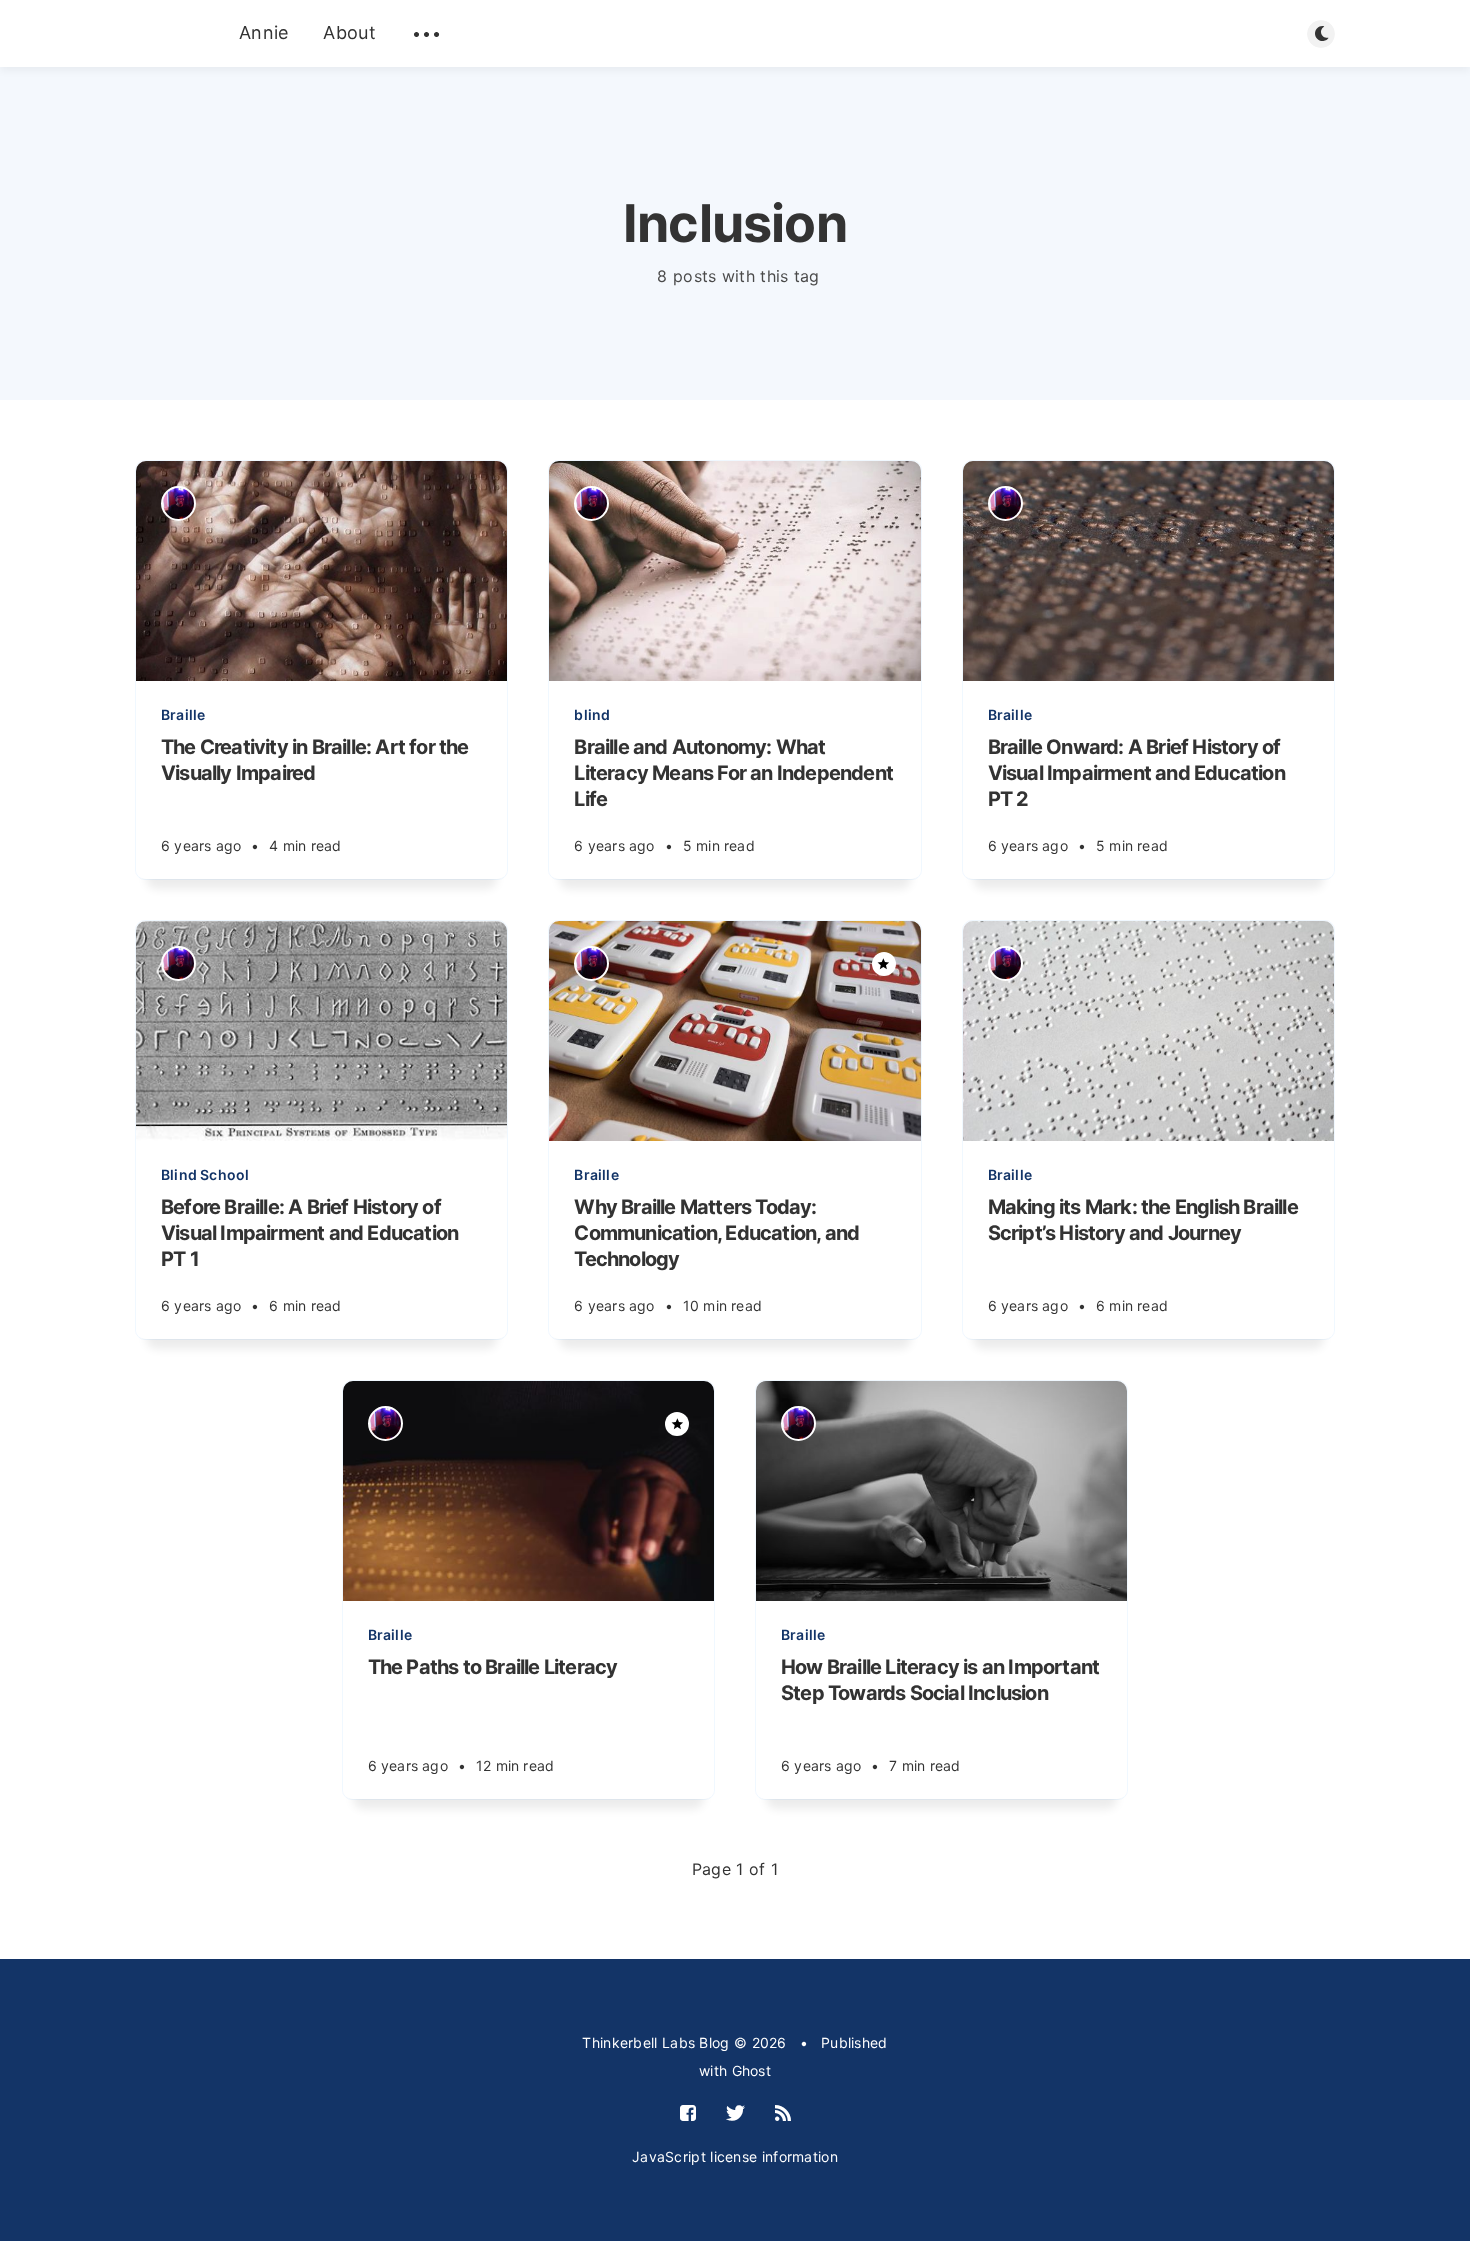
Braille (183, 714)
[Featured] (884, 964)
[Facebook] (688, 2114)
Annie (264, 32)
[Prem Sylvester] (178, 503)
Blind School (205, 1174)
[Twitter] (735, 2114)
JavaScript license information (735, 2156)
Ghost (752, 2070)
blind (592, 714)
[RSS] (783, 2114)
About (349, 32)
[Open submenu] (427, 34)
